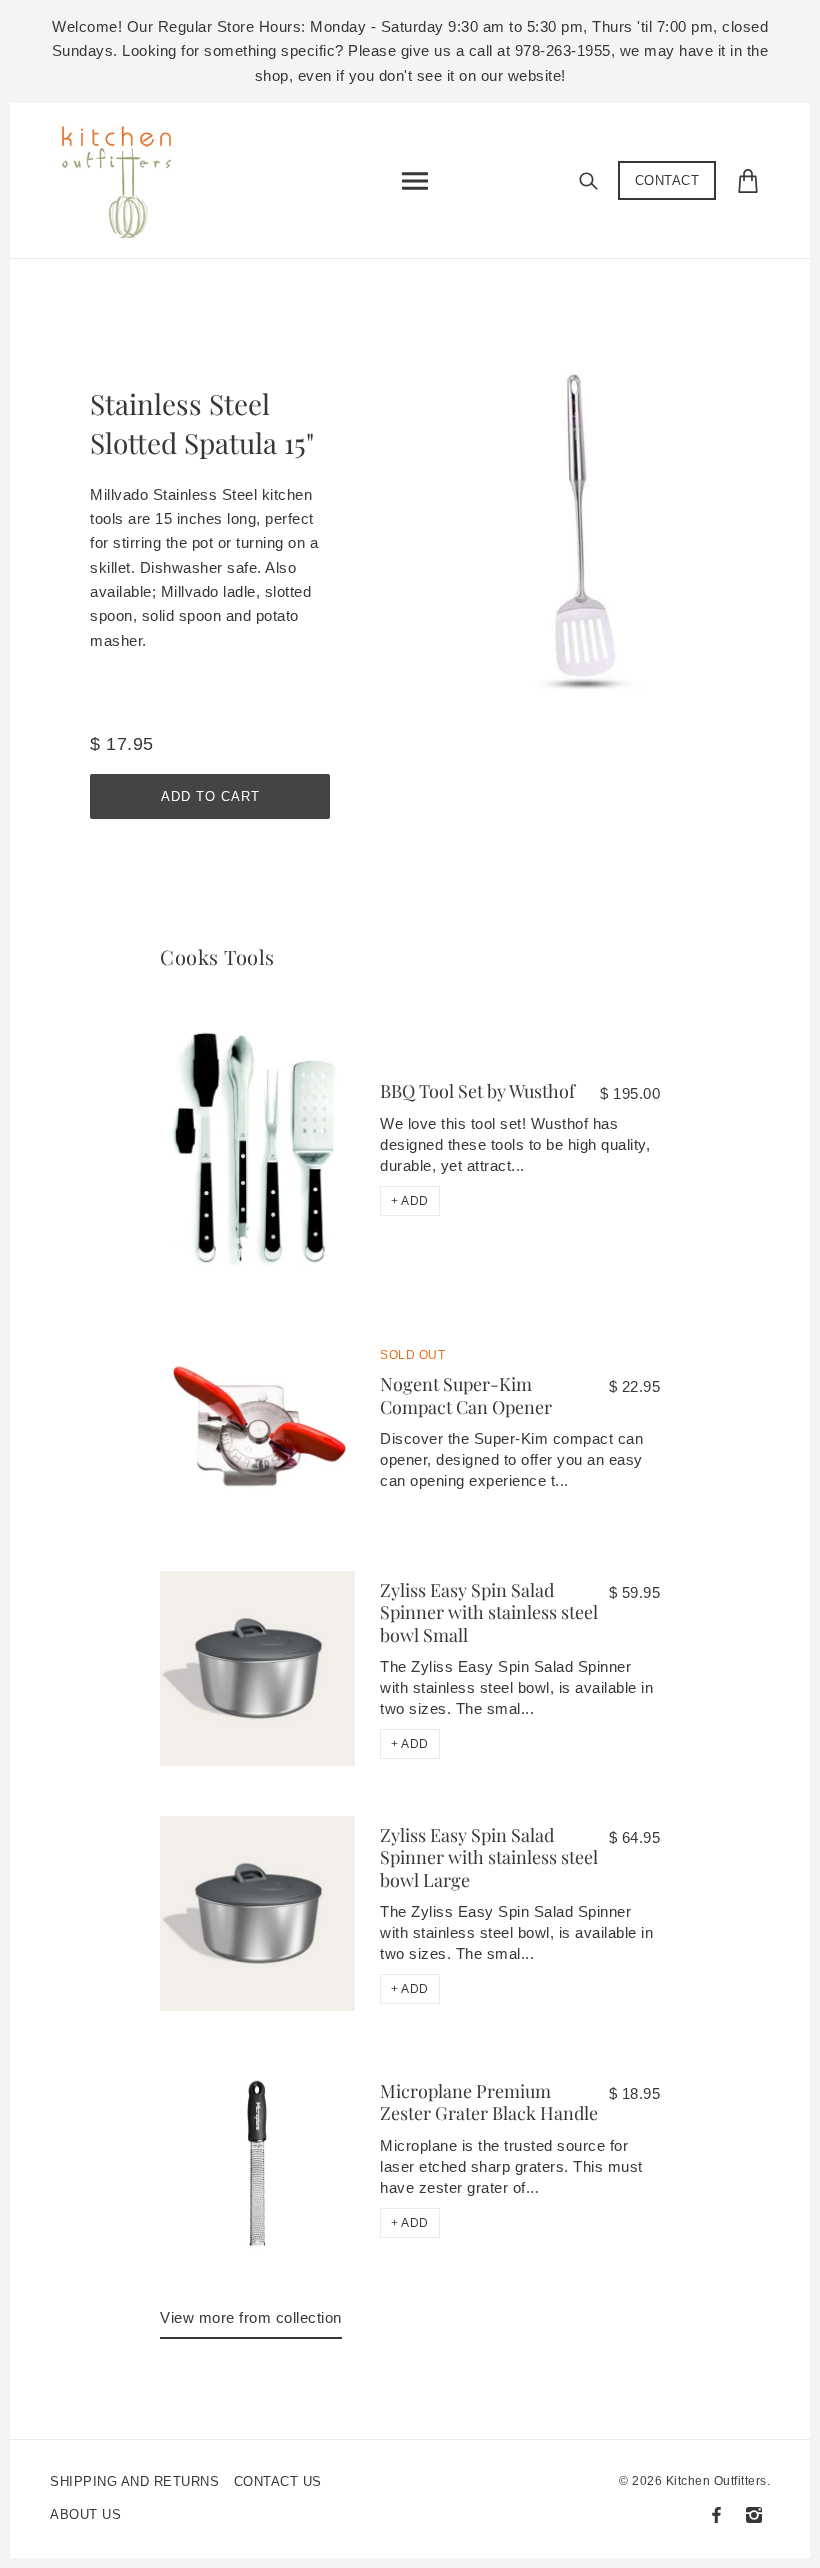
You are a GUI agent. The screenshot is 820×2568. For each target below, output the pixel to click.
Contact (667, 180)
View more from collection (251, 2317)
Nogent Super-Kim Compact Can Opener (466, 1395)
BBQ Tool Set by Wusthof (477, 1091)
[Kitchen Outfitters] (126, 176)
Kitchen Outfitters (716, 2481)
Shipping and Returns (134, 2481)
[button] (410, 1201)
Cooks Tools (217, 956)
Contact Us (278, 2481)
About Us (85, 2514)
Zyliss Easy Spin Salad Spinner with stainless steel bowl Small (489, 1612)
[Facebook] (716, 2515)
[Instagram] (754, 2515)
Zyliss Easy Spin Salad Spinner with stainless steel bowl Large (489, 1857)
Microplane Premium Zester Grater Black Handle (489, 2102)
